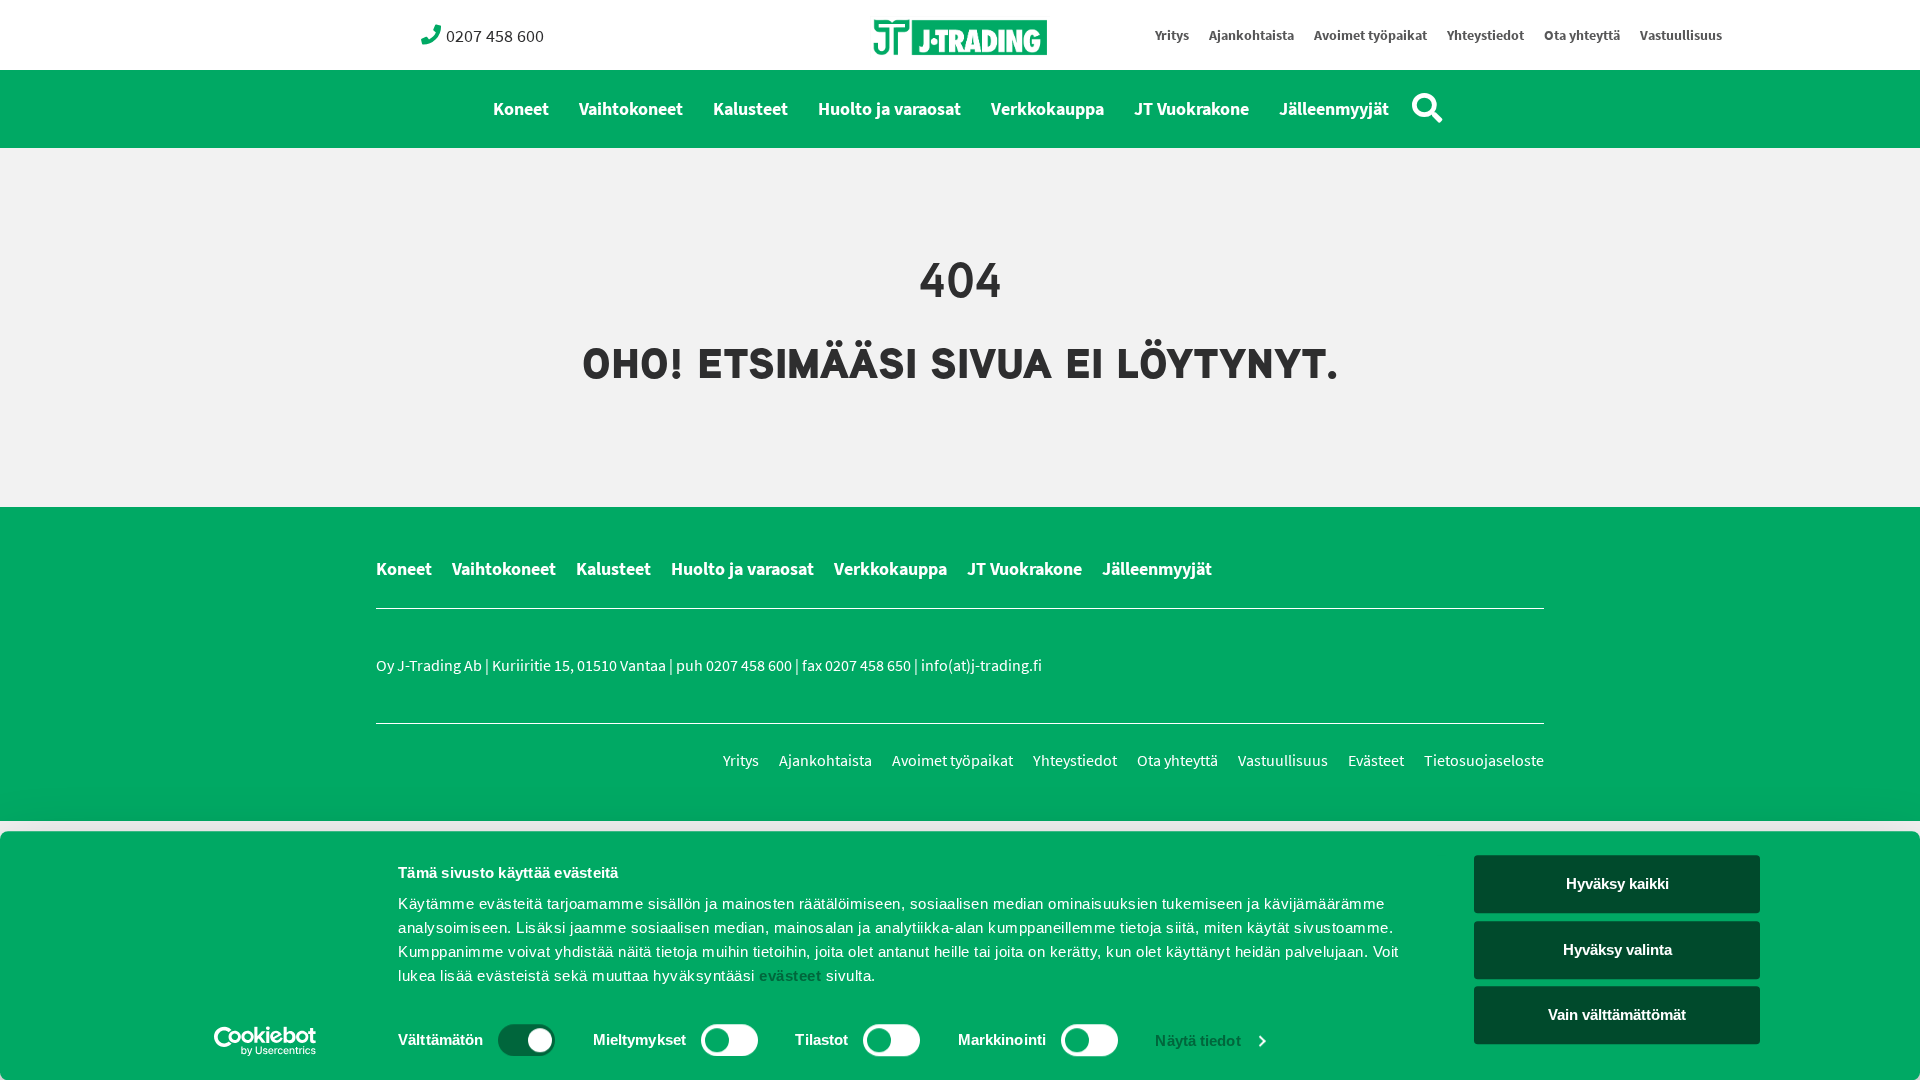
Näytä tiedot (1197, 1040)
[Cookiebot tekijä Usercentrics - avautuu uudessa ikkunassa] (265, 1041)
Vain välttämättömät (1617, 1014)
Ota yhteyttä (1582, 35)
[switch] (729, 1040)
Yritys (1172, 35)
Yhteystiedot (1485, 35)
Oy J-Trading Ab (923, 81)
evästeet (788, 975)
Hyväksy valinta (1617, 949)
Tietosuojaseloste (1484, 760)
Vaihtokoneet (631, 109)
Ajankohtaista (1251, 35)
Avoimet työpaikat (1370, 35)
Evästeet (1376, 760)
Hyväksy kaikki (1617, 883)
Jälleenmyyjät (1334, 109)
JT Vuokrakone (1191, 109)
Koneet (521, 109)
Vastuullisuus (1681, 35)
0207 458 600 (495, 36)
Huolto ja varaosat (889, 109)
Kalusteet (750, 109)
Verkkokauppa (1047, 109)
